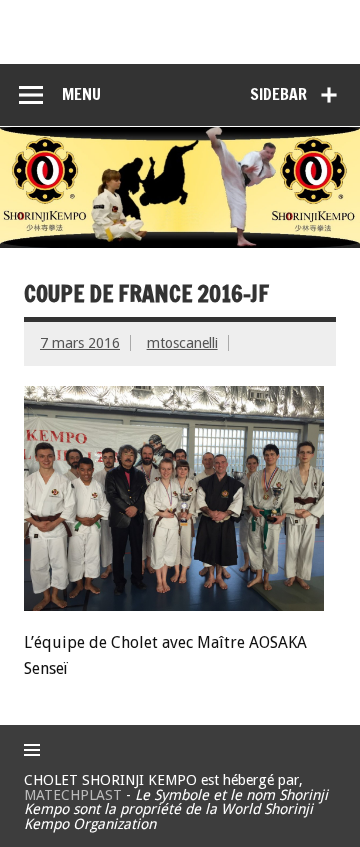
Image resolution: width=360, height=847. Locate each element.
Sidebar (278, 94)
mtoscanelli (182, 343)
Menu (81, 94)
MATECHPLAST (73, 795)
